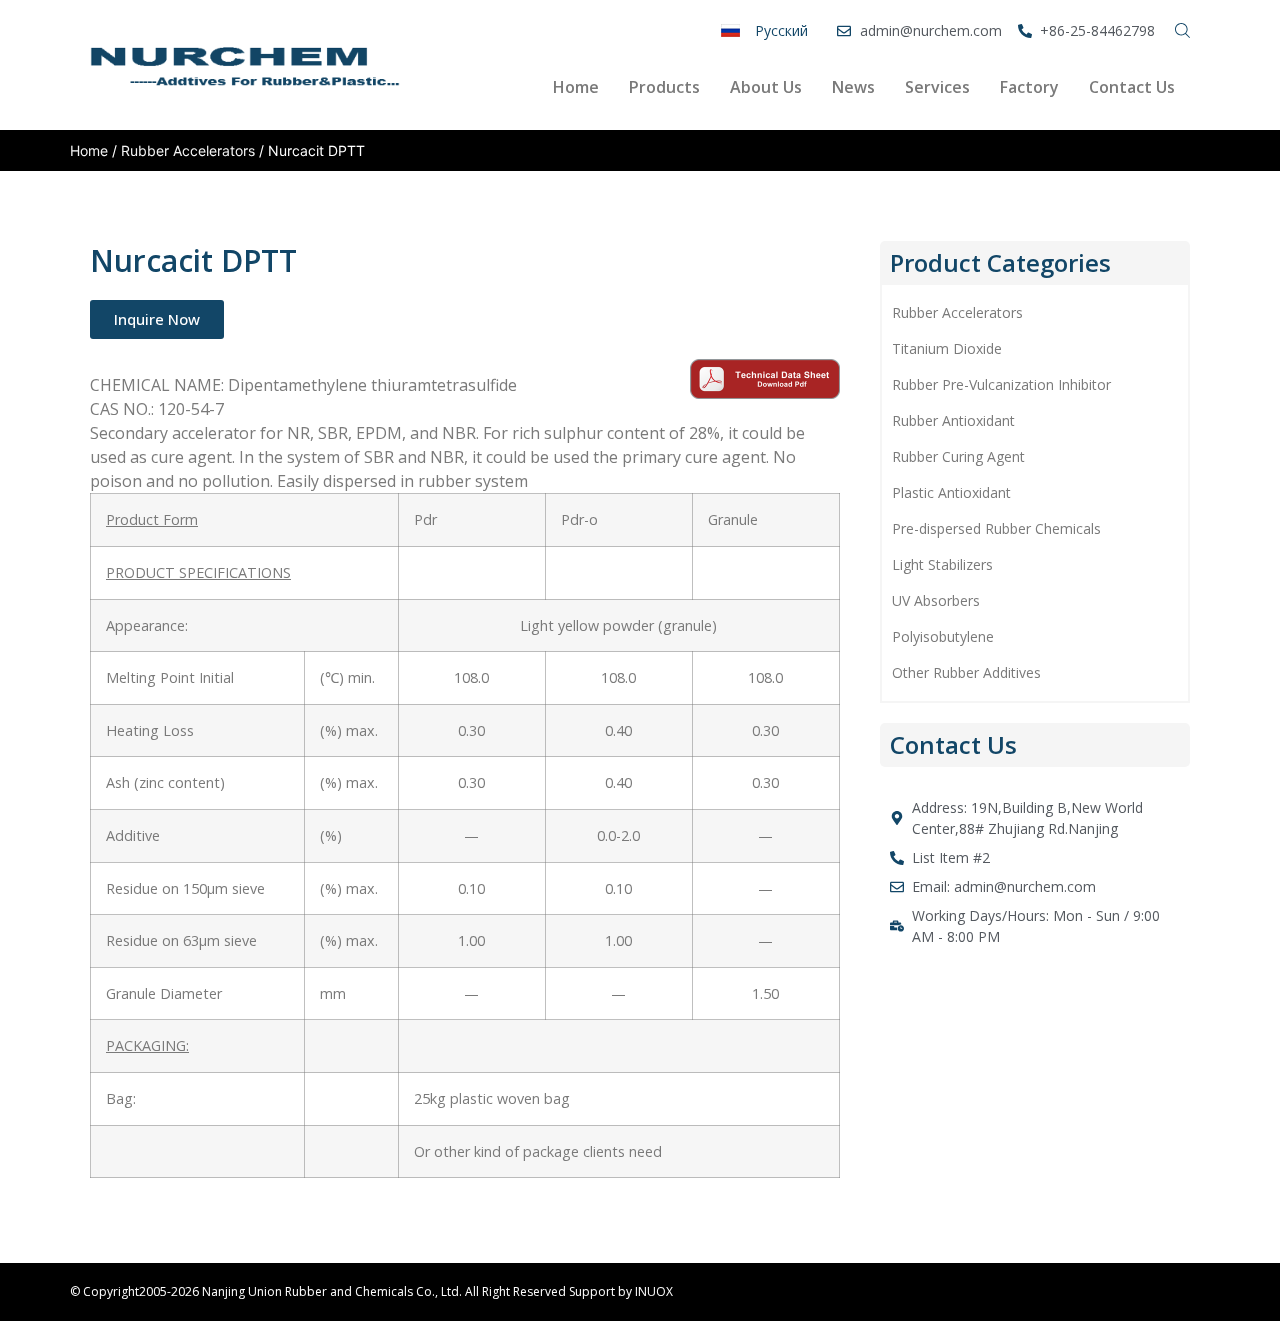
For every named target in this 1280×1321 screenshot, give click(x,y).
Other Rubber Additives (966, 672)
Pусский (781, 30)
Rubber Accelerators (188, 150)
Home (576, 87)
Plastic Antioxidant (951, 492)
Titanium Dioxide (947, 348)
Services (937, 87)
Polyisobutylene (943, 636)
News (853, 87)
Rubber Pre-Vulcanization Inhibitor (1001, 384)
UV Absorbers (936, 600)
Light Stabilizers (942, 564)
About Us (766, 87)
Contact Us (1132, 87)
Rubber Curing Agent (958, 456)
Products (664, 87)
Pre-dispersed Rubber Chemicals (996, 528)
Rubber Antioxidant (953, 420)
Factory (1029, 87)
